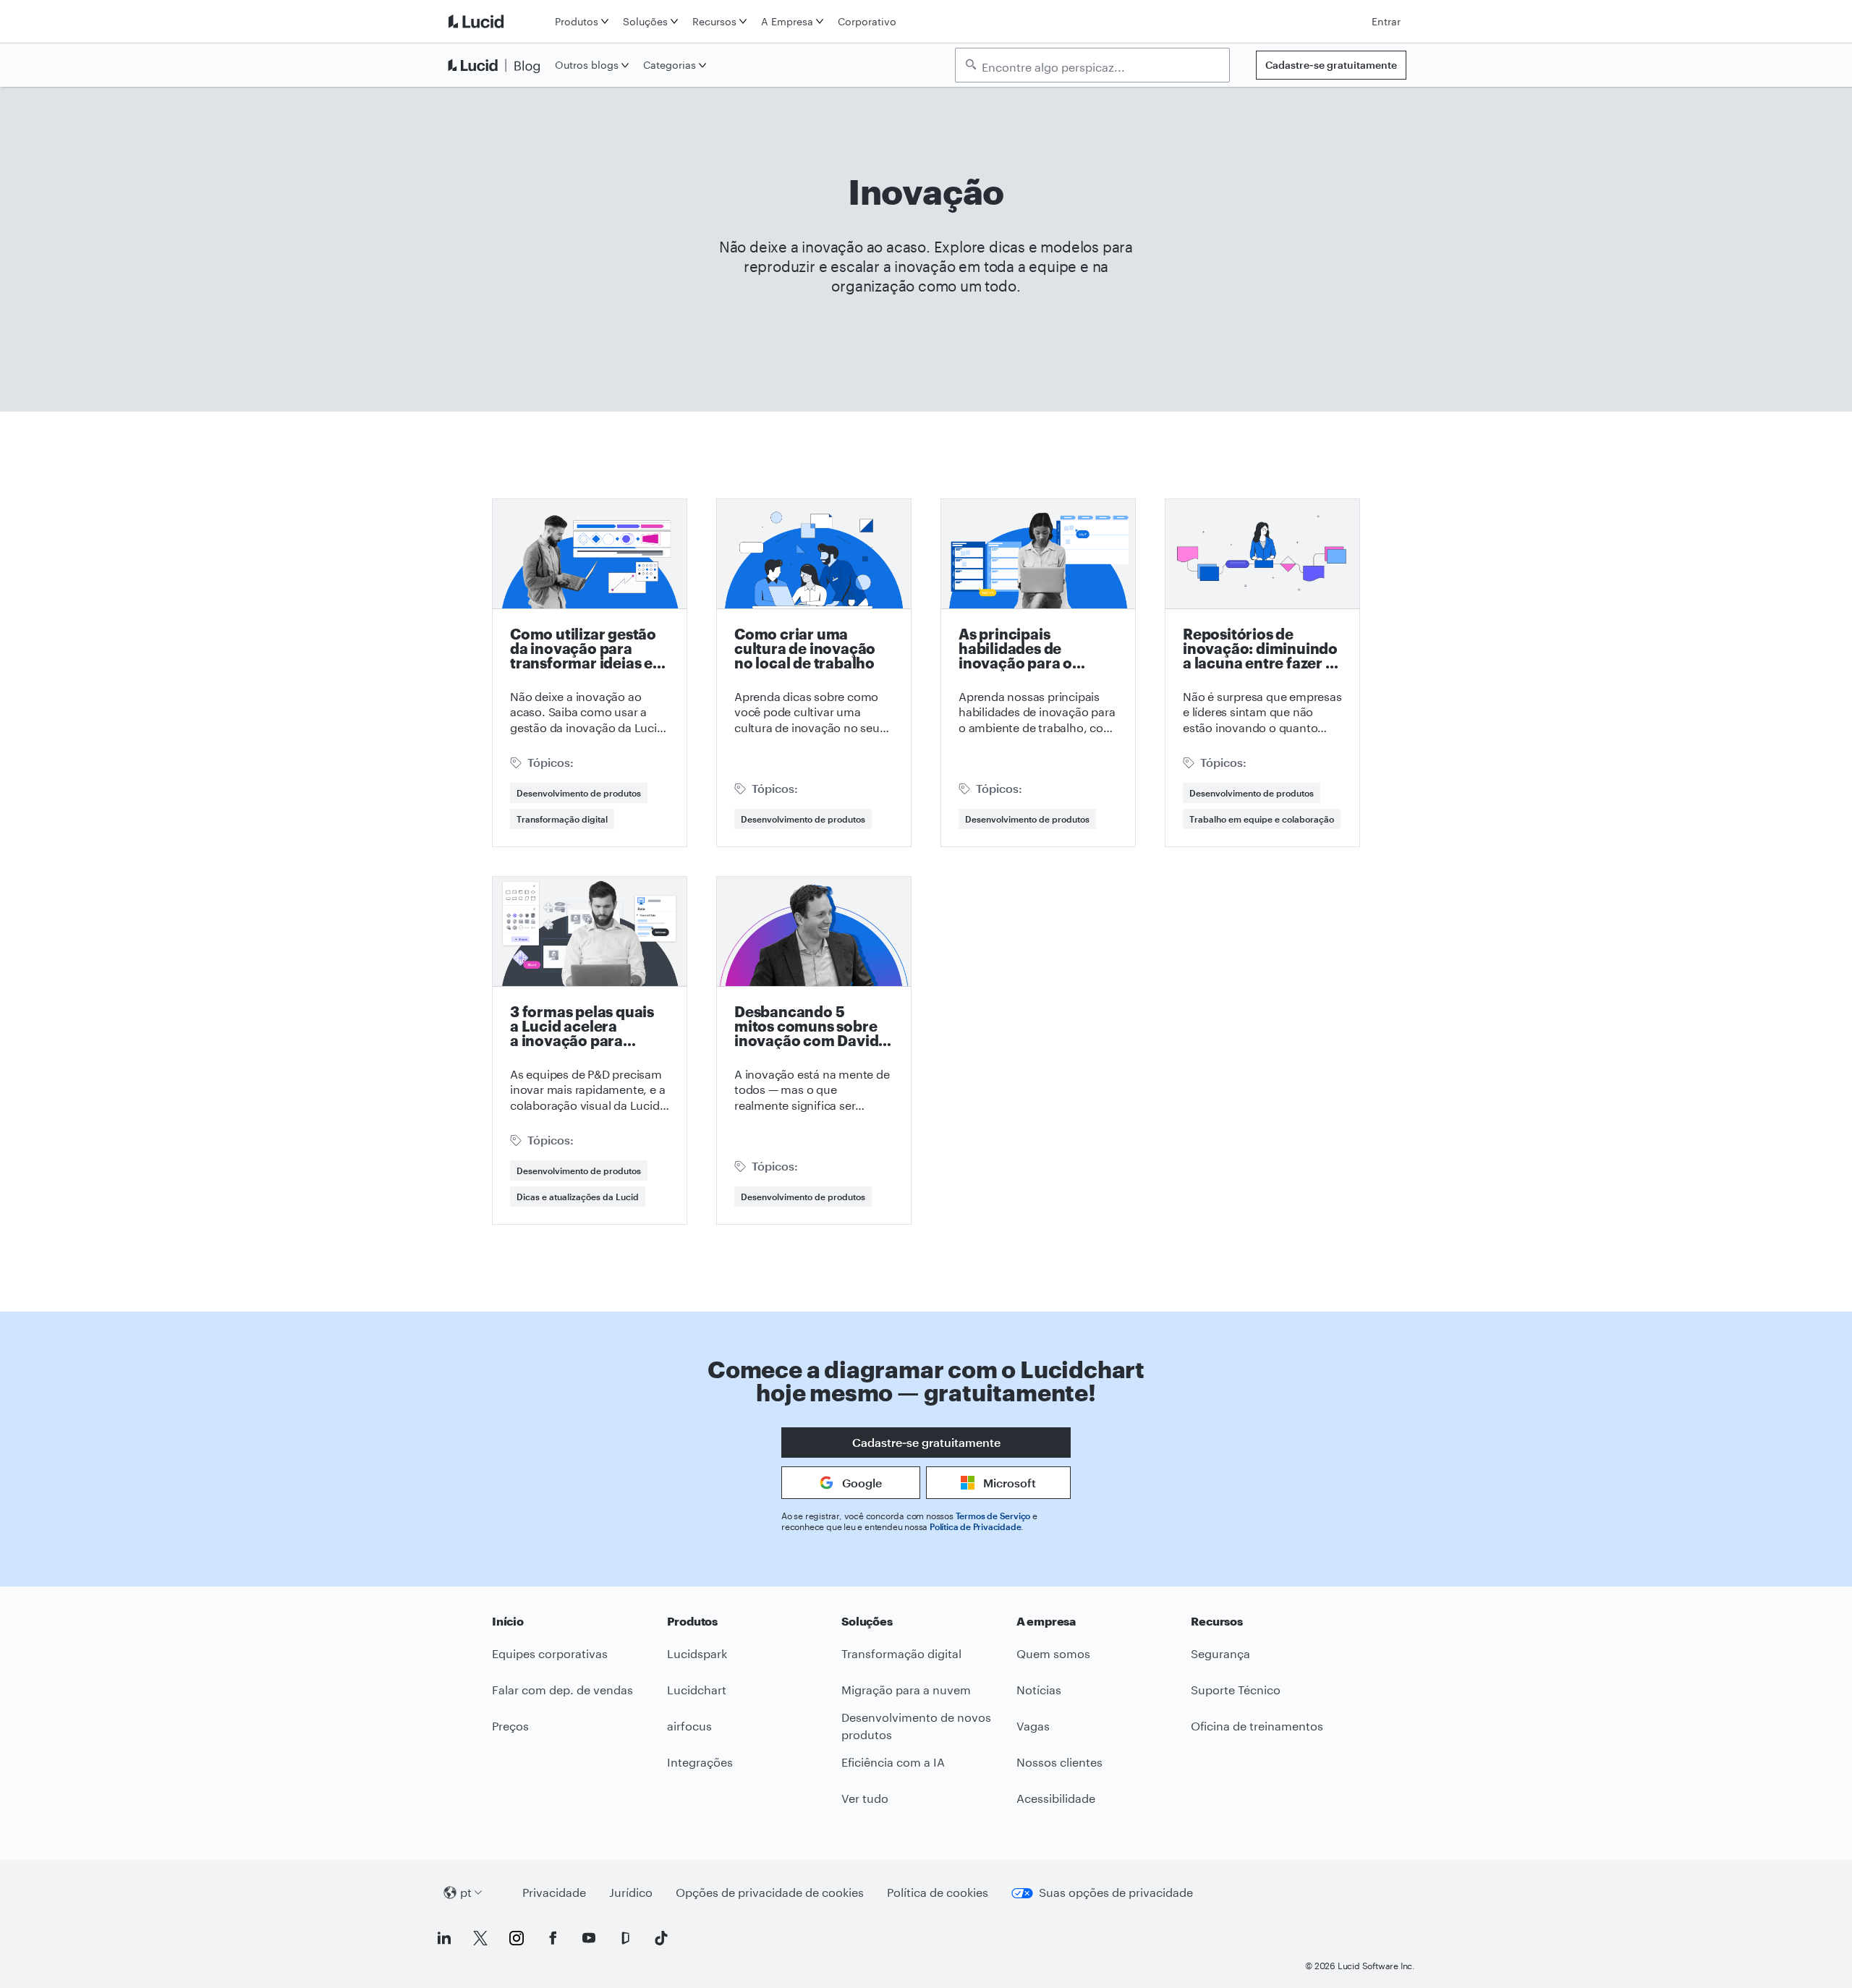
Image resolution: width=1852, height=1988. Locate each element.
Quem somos (1053, 1653)
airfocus (689, 1726)
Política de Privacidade (975, 1526)
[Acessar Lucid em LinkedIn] (444, 1938)
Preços (510, 1726)
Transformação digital (562, 819)
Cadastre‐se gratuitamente (1331, 65)
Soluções (645, 21)
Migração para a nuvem (906, 1690)
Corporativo (867, 21)
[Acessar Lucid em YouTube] (589, 1938)
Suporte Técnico (1236, 1690)
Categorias (670, 65)
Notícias (1039, 1690)
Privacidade (554, 1892)
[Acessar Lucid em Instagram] (517, 1938)
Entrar (1386, 21)
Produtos (577, 21)
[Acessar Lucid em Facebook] (553, 1938)
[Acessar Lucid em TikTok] (661, 1938)
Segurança (1220, 1653)
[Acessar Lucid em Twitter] (480, 1938)
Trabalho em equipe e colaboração (1262, 819)
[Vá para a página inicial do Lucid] (497, 21)
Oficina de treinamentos (1257, 1726)
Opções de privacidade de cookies (770, 1892)
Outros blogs (587, 65)
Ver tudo (865, 1798)
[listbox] (1092, 65)
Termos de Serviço (993, 1516)
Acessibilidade (1056, 1798)
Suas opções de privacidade (1116, 1892)
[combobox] (1100, 66)
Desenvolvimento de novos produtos (916, 1726)
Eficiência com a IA (893, 1762)
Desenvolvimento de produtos (579, 793)
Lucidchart (697, 1690)
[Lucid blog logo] (497, 65)
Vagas (1033, 1726)
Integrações (700, 1762)
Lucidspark (697, 1653)
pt (466, 1892)
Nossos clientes (1059, 1762)
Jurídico (631, 1892)
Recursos (714, 21)
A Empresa (787, 21)
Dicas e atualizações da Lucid (578, 1197)
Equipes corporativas (550, 1653)
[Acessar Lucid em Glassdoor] (625, 1938)
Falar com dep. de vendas (562, 1690)
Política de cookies (938, 1892)
